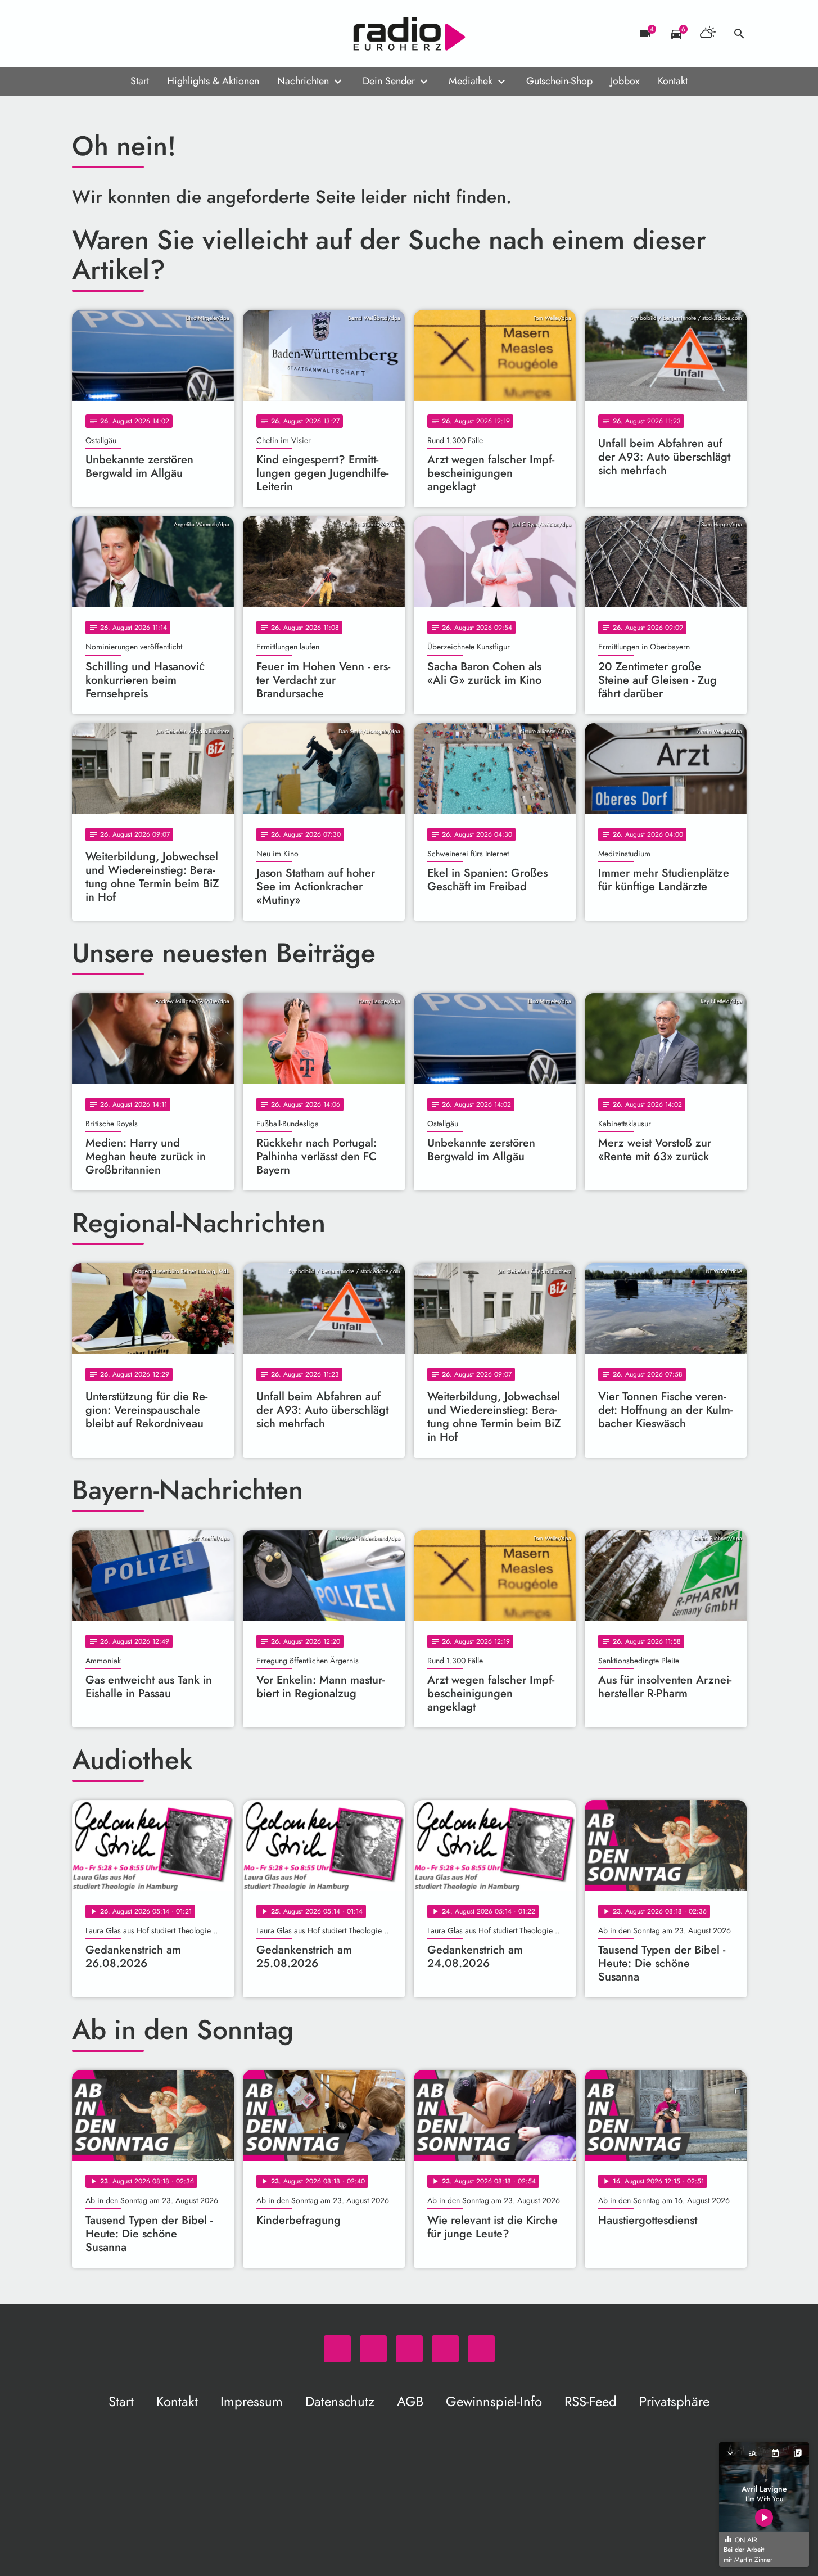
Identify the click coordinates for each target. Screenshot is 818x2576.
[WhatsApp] (83, 34)
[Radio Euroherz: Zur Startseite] (409, 34)
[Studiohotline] (173, 34)
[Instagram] (128, 34)
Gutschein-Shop (559, 81)
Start (140, 81)
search (739, 34)
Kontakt (673, 81)
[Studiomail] (151, 34)
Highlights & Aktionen (213, 81)
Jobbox (625, 81)
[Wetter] (708, 34)
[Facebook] (106, 34)
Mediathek (471, 81)
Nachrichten (303, 81)
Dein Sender (389, 81)
